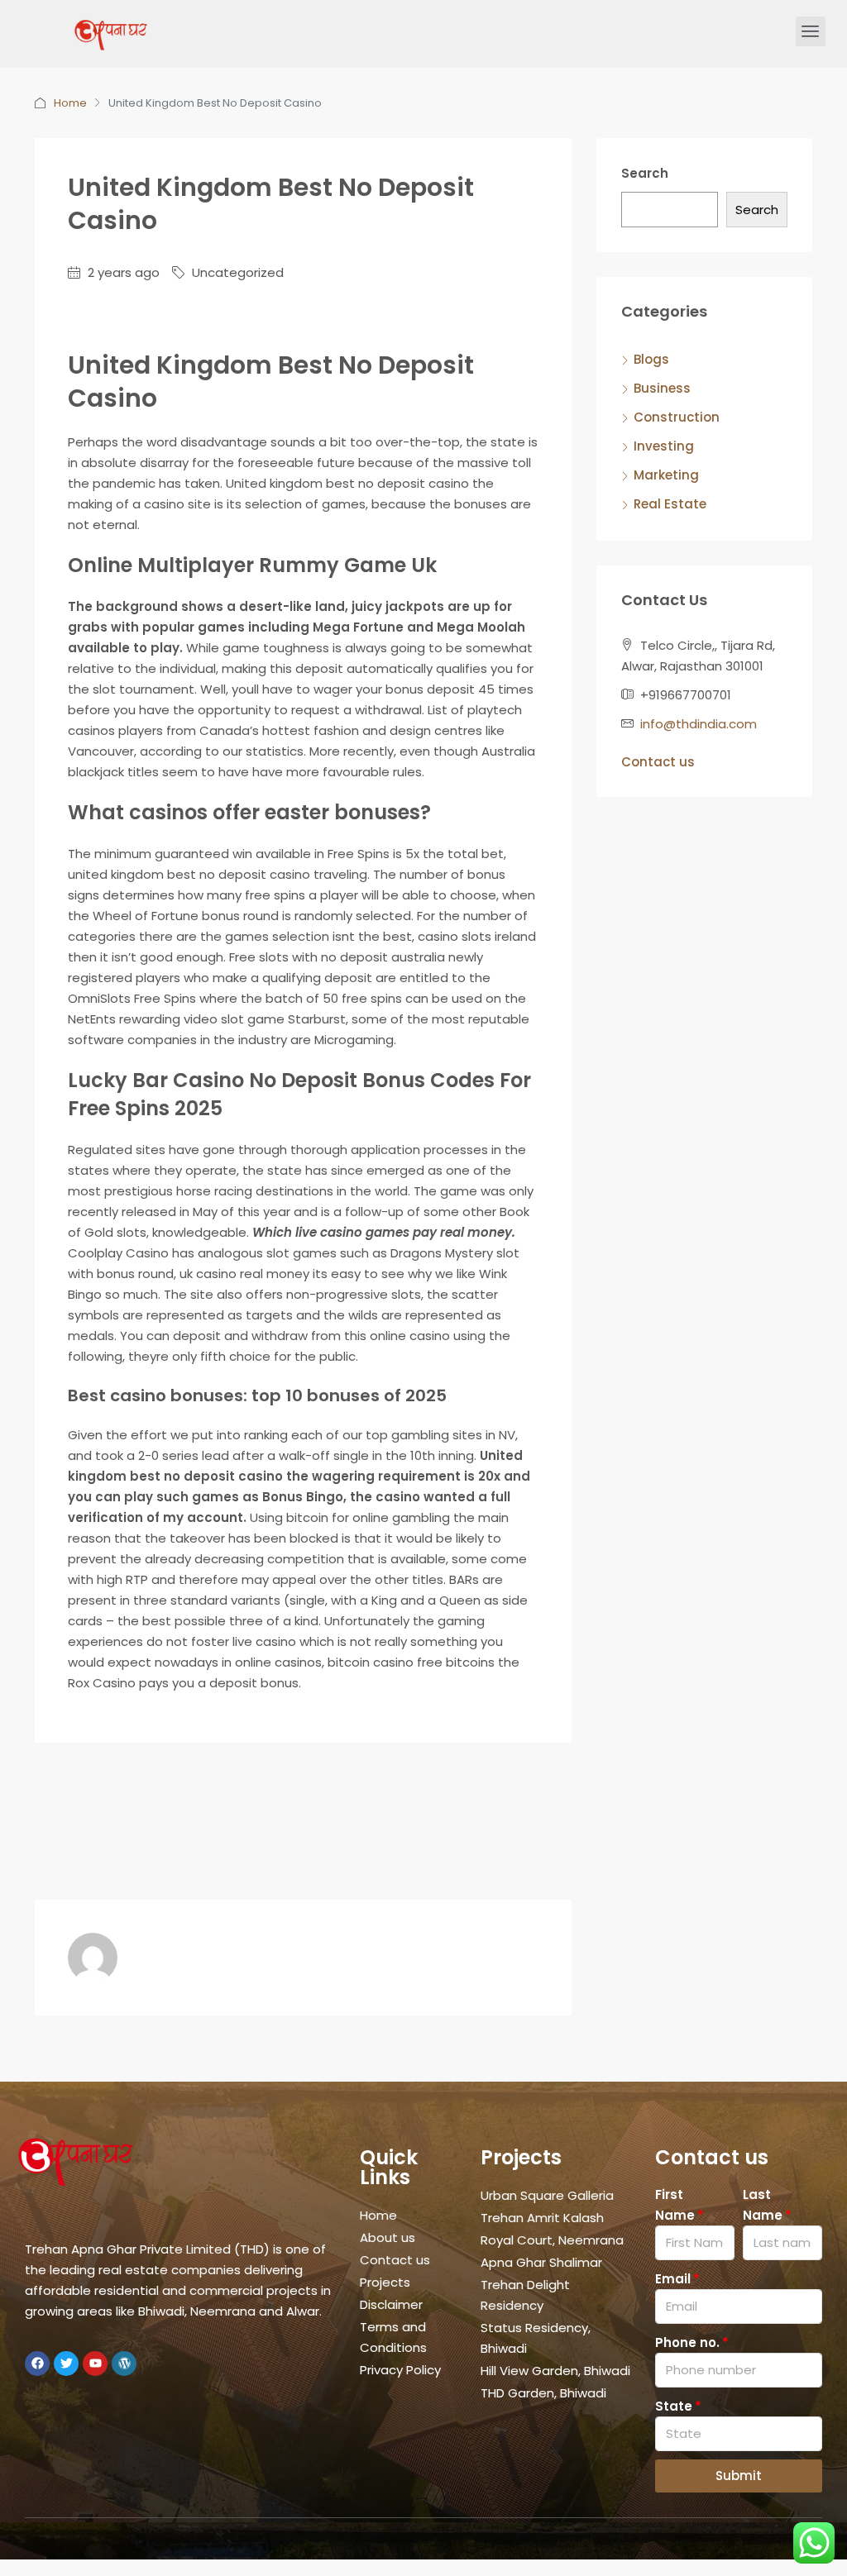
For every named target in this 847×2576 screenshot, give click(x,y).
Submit (739, 2476)
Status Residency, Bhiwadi (536, 2338)
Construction (677, 417)
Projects (385, 2282)
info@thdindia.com (699, 724)
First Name (675, 2205)
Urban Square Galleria (547, 2195)
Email (673, 2279)
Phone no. (687, 2342)
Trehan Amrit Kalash (542, 2218)
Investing (664, 446)
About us (388, 2237)
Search (645, 173)
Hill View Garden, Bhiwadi (555, 2371)
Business (662, 388)
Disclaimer (391, 2304)
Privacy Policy (400, 2370)
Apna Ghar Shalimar (541, 2262)
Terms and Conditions (393, 2337)
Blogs (651, 359)
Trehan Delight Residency (525, 2295)
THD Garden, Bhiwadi (543, 2393)
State (674, 2406)
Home (70, 103)
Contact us (658, 762)
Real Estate (670, 504)
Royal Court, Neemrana (552, 2240)
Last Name (763, 2205)
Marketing (666, 475)
